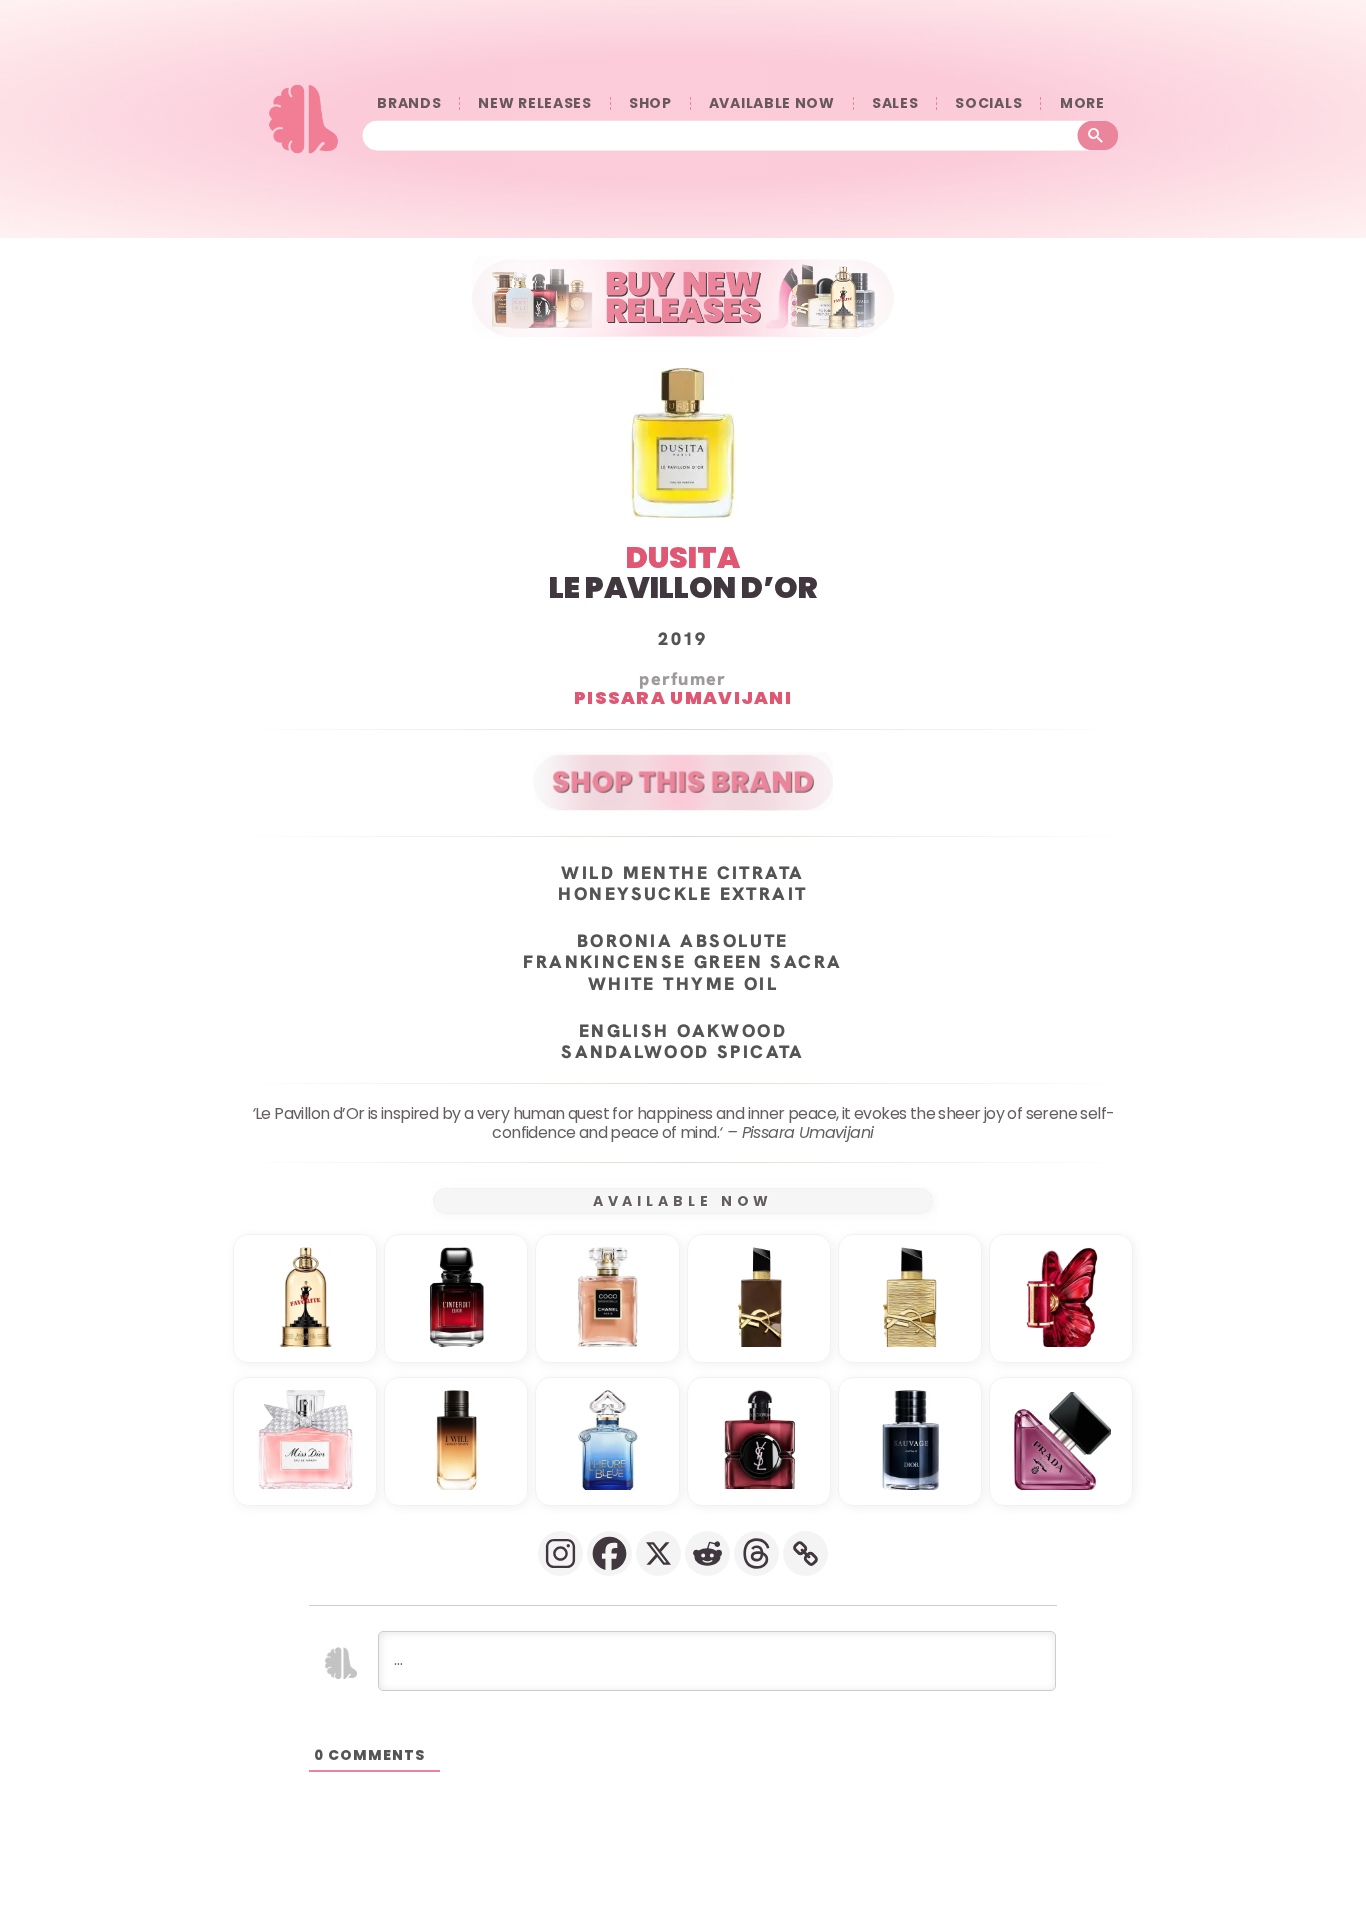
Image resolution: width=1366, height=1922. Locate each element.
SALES (895, 103)
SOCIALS (988, 103)
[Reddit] (707, 1553)
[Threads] (756, 1553)
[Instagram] (560, 1553)
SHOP (650, 103)
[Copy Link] (805, 1553)
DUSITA (683, 557)
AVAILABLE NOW (772, 103)
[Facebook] (609, 1553)
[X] (658, 1553)
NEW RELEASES (534, 103)
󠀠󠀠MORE (1082, 103)
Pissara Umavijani (683, 697)
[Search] (1098, 135)
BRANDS (409, 103)
